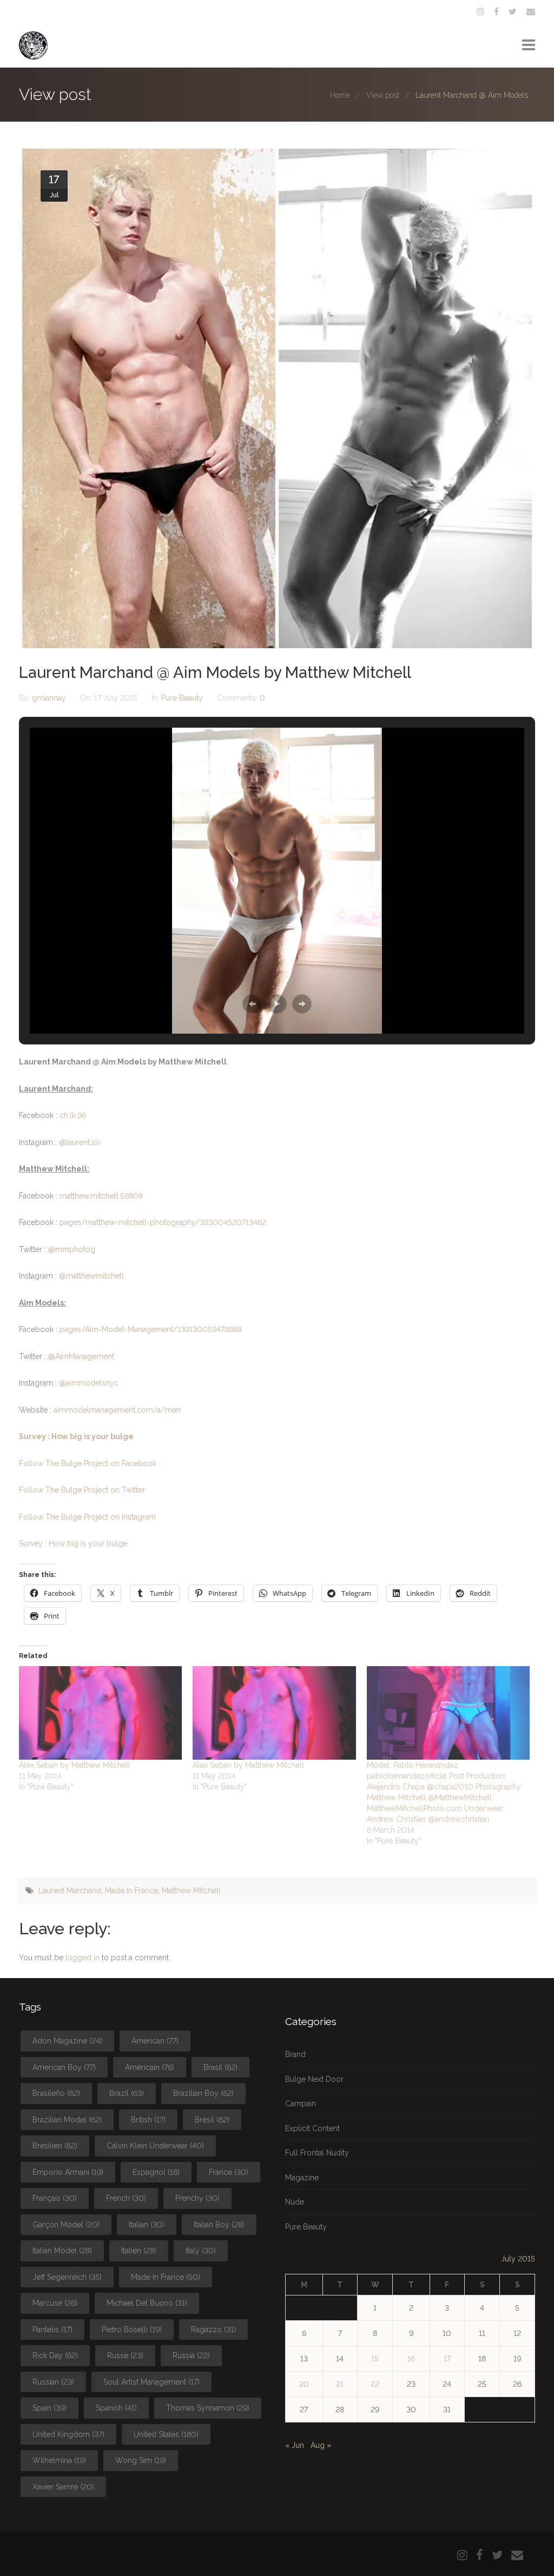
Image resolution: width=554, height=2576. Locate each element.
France (229, 2172)
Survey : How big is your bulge (76, 1436)
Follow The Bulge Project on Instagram (87, 1517)
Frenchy (197, 2198)
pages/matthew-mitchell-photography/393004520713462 (163, 1222)
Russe (125, 2355)
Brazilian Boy (203, 2093)
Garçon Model (66, 2225)
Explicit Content (312, 2128)
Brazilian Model (67, 2120)
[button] (252, 1004)
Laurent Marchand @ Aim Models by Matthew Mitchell (215, 673)
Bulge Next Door (314, 2079)
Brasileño (56, 2093)
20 (304, 2384)
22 (375, 2384)
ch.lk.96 (73, 1115)
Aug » (321, 2445)
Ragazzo (213, 2329)
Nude (295, 2202)
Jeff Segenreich (67, 2277)
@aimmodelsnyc (89, 1383)
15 (375, 2359)
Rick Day (55, 2355)
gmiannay (50, 698)
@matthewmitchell (91, 1276)
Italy (201, 2251)
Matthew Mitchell (191, 1891)
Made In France (131, 1891)
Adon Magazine (67, 2041)
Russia (191, 2355)
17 (447, 2359)
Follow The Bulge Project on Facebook (88, 1463)
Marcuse (55, 2303)
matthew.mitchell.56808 (101, 1196)
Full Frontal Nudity (317, 2153)
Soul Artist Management (151, 2382)
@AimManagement (81, 1356)
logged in (83, 1958)
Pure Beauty (182, 698)
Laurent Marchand (70, 1891)
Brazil (127, 2093)
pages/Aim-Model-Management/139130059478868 (151, 1329)
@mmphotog (72, 1249)
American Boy (64, 2067)
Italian (147, 2225)
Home (340, 95)
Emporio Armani (68, 2172)
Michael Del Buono (147, 2303)
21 (340, 2384)
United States (166, 2434)
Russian (53, 2382)
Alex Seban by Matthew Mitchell (75, 1765)
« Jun (295, 2445)
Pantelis (52, 2329)
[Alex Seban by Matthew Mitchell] (100, 1713)
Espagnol (156, 2172)
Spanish (116, 2408)
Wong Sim (141, 2460)
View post (383, 95)
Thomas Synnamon (208, 2408)
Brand (295, 2054)
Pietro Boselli (132, 2329)
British (148, 2120)
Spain (50, 2408)
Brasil (220, 2067)
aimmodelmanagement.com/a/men (117, 1410)
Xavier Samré (63, 2487)
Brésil (212, 2120)
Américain (150, 2067)
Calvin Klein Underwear (155, 2146)
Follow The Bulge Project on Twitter (82, 1490)
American (155, 2041)
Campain (301, 2104)
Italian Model (62, 2251)
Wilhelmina (59, 2460)
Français (55, 2198)
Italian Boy (219, 2225)
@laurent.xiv (80, 1142)
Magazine (302, 2178)
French (126, 2198)
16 (411, 2359)
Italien (139, 2251)
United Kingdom (68, 2434)
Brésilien (55, 2146)
